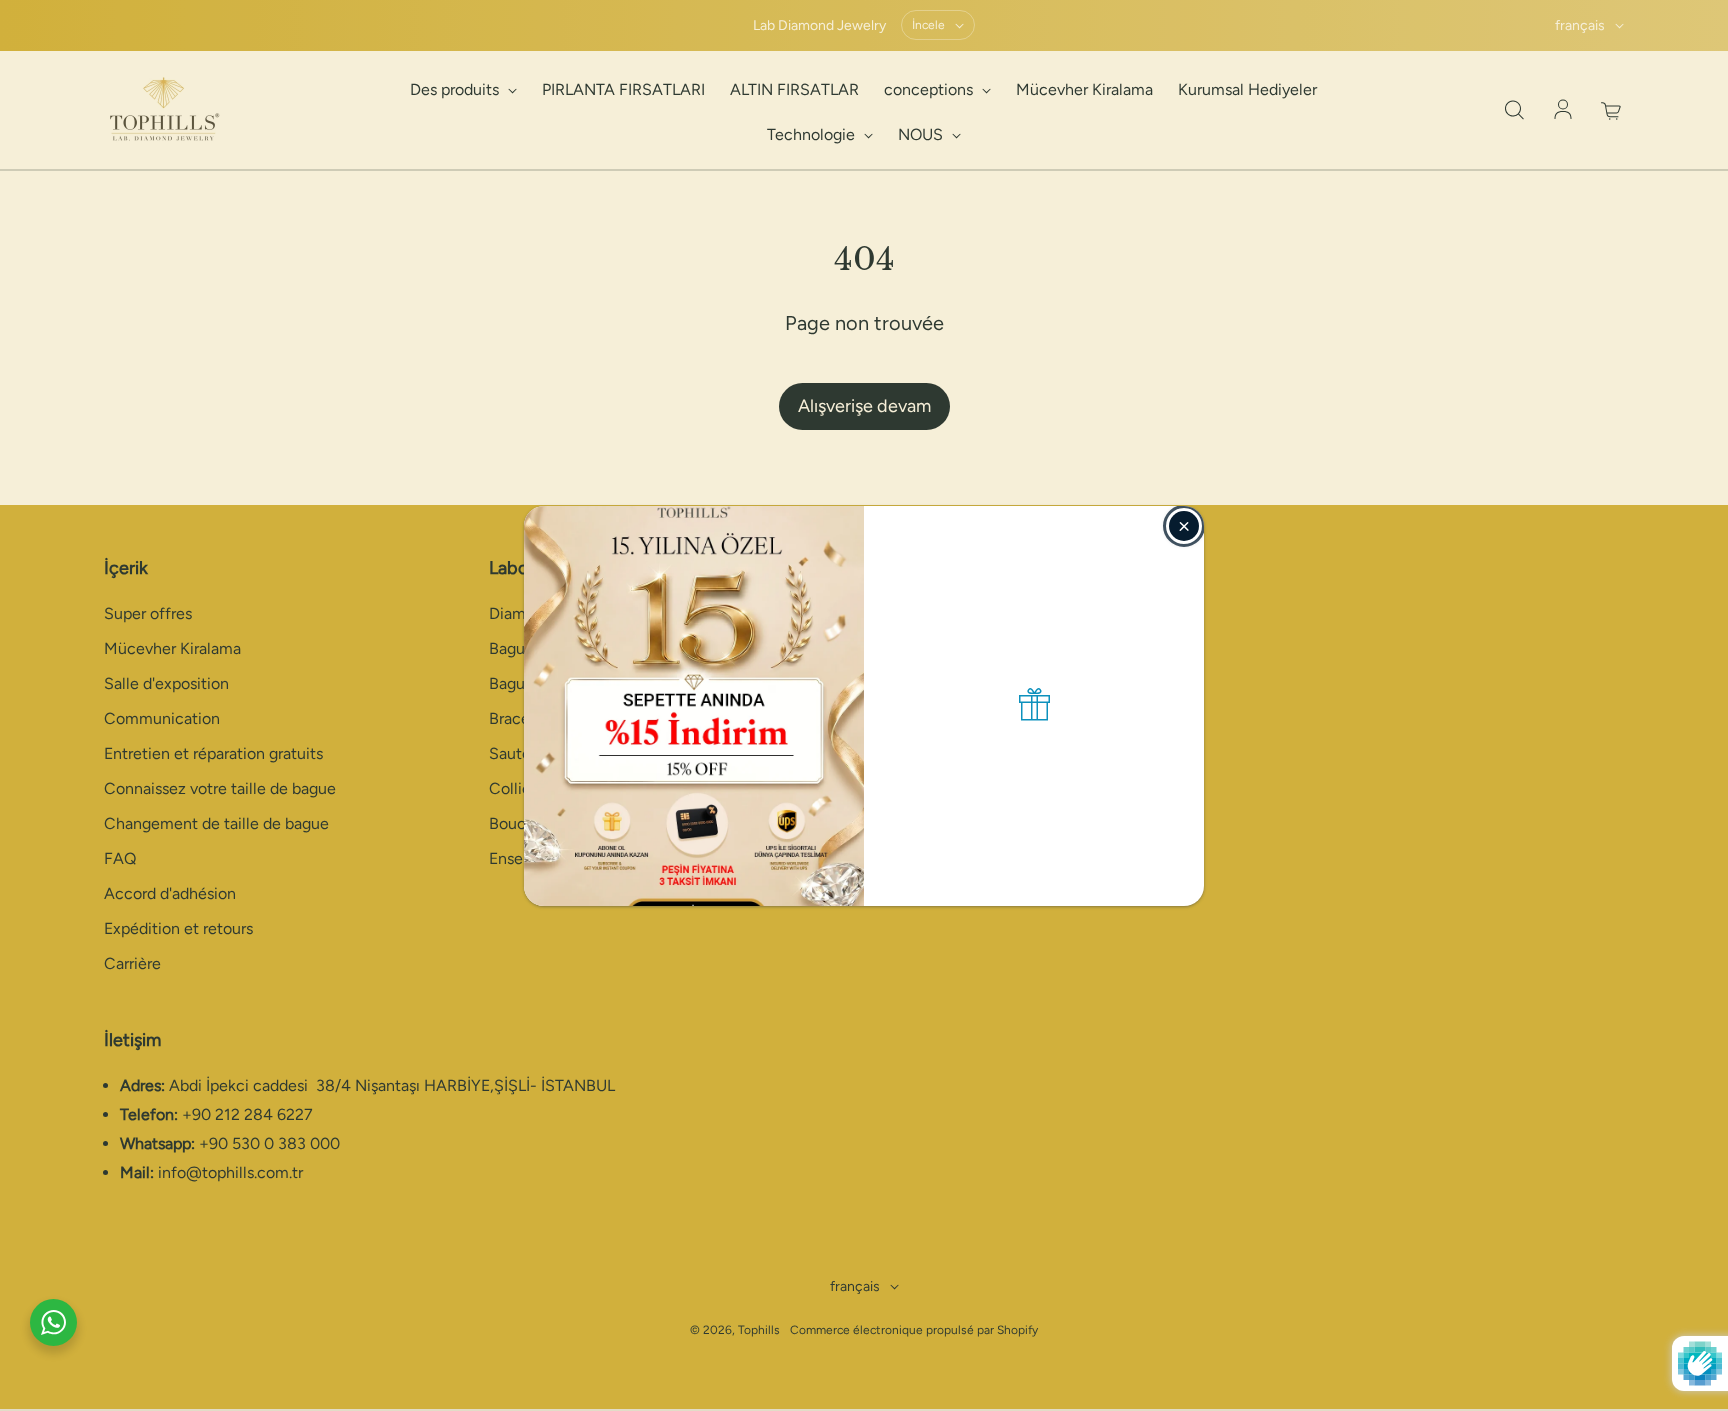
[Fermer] (1184, 526)
